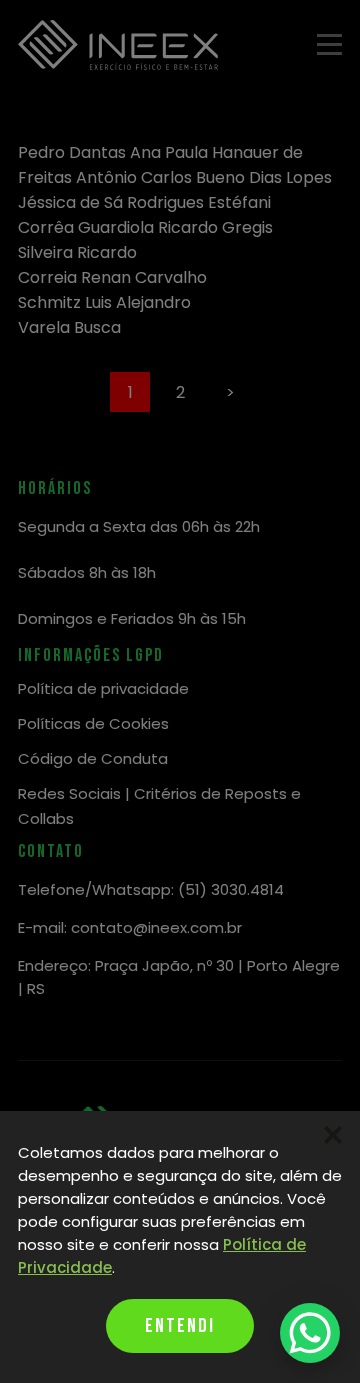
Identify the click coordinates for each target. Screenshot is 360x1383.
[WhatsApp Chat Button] (310, 1333)
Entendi (180, 1326)
